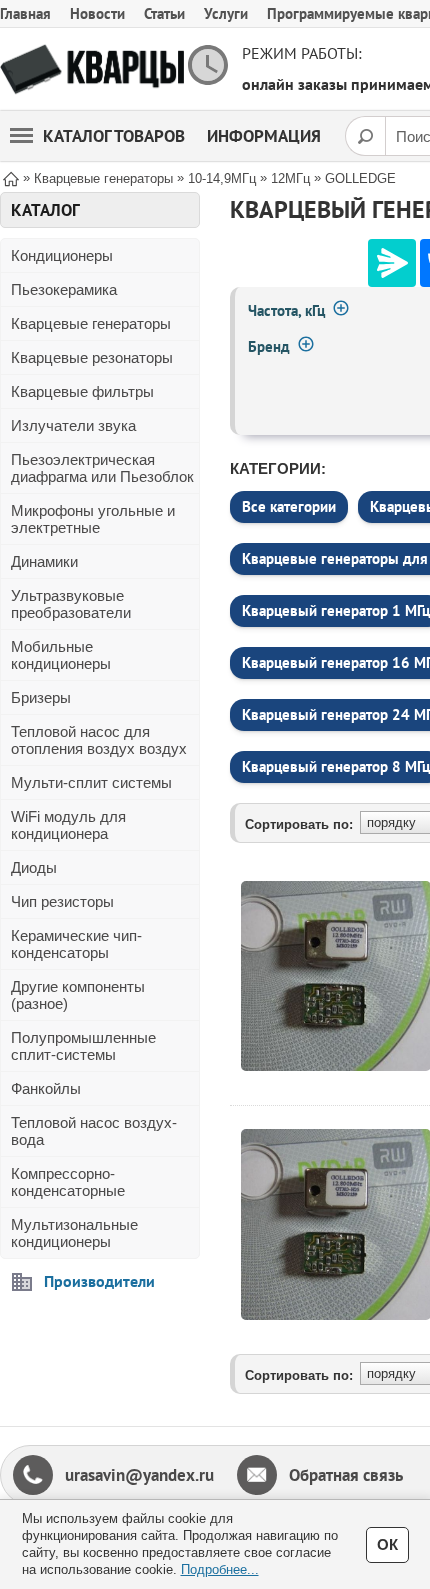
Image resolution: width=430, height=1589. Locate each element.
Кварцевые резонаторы (92, 357)
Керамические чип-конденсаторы (76, 944)
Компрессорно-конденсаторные (68, 1182)
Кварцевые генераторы (91, 323)
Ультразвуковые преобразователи (71, 604)
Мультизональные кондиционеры (74, 1233)
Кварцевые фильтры (82, 391)
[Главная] (11, 177)
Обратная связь (346, 1475)
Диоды (34, 867)
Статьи (164, 13)
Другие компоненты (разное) (78, 995)
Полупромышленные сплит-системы (83, 1046)
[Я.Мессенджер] (392, 263)
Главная (25, 13)
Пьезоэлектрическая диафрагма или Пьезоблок (102, 468)
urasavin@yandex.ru (139, 1475)
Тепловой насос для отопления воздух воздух (99, 740)
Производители (99, 1281)
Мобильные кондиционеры (61, 655)
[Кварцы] (92, 69)
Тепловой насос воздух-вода (94, 1131)
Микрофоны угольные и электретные (93, 519)
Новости (97, 13)
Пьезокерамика (64, 289)
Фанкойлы (46, 1088)
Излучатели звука (73, 425)
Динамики (44, 561)
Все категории (289, 506)
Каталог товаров (114, 136)
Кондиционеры (62, 255)
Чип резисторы (62, 901)
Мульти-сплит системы (91, 782)
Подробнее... (220, 1569)
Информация (264, 136)
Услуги (226, 13)
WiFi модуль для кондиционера (68, 825)
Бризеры (41, 697)
